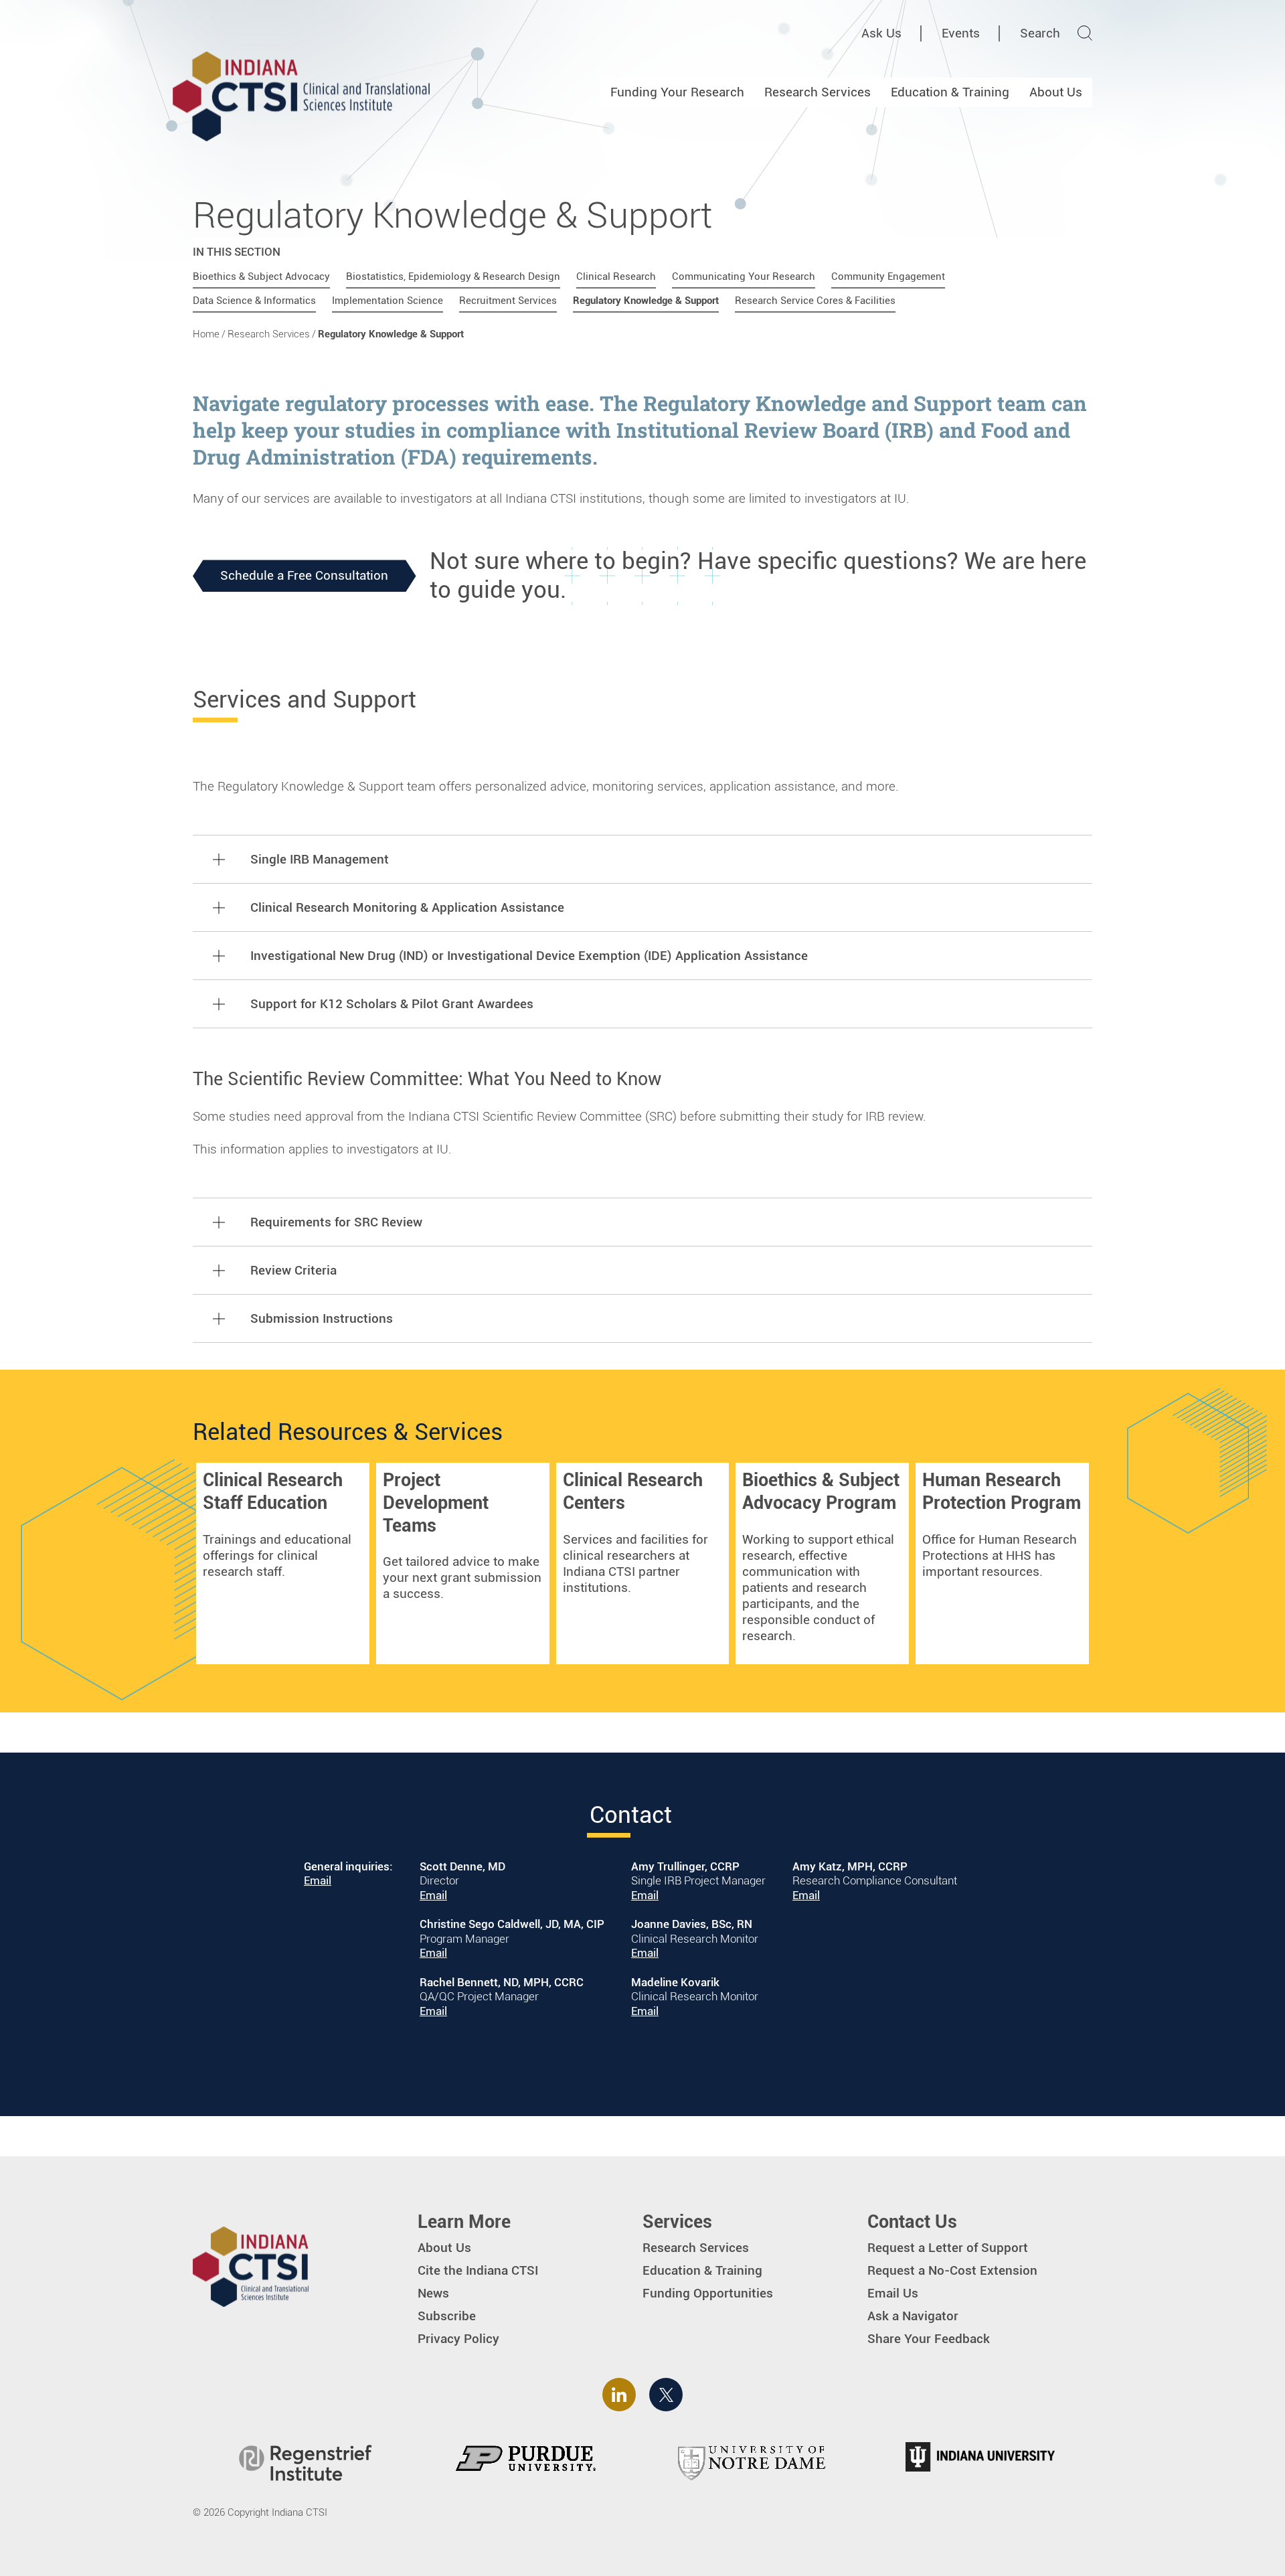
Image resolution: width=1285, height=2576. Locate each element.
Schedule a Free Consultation (304, 575)
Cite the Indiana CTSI (478, 2270)
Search (1040, 33)
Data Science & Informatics (254, 301)
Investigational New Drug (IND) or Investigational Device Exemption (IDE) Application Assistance (529, 956)
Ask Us (881, 33)
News (433, 2293)
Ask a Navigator (913, 2316)
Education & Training (950, 92)
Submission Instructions (322, 1318)
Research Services (818, 92)
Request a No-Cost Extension (952, 2270)
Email (318, 1880)
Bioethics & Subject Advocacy (261, 276)
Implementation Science (388, 301)
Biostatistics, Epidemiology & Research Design (453, 276)
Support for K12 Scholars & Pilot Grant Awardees (392, 1004)
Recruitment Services (508, 301)
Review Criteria (293, 1270)
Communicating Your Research (744, 276)
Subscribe (447, 2316)
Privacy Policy (458, 2339)
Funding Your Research (677, 92)
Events (961, 33)
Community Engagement (888, 276)
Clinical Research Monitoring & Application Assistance (407, 907)
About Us (1056, 92)
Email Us (893, 2293)
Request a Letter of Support (948, 2248)
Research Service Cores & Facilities (815, 301)
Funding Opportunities (708, 2293)
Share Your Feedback (929, 2339)
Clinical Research (616, 276)
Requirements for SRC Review (336, 1222)
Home (206, 334)
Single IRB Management (320, 859)
